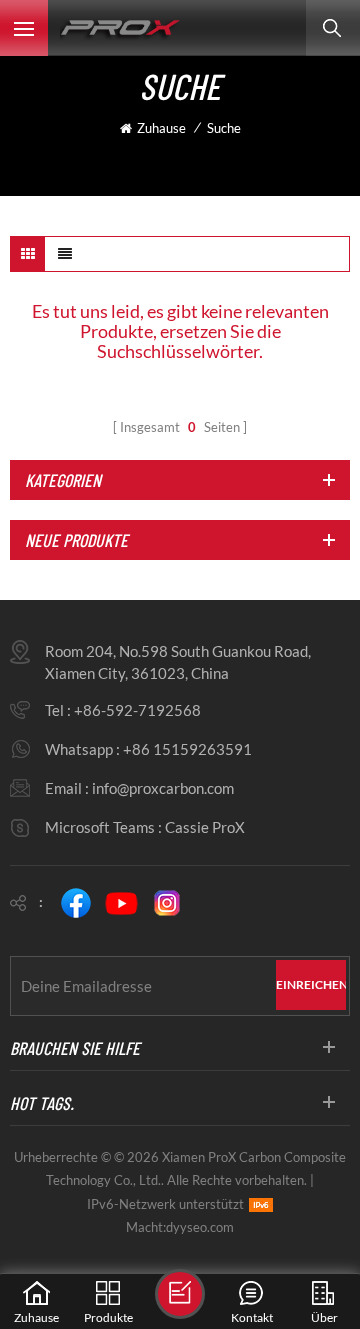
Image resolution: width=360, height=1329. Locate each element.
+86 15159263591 (187, 749)
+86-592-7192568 (137, 710)
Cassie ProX (205, 827)
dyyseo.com (200, 1227)
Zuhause (161, 128)
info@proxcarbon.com (163, 788)
